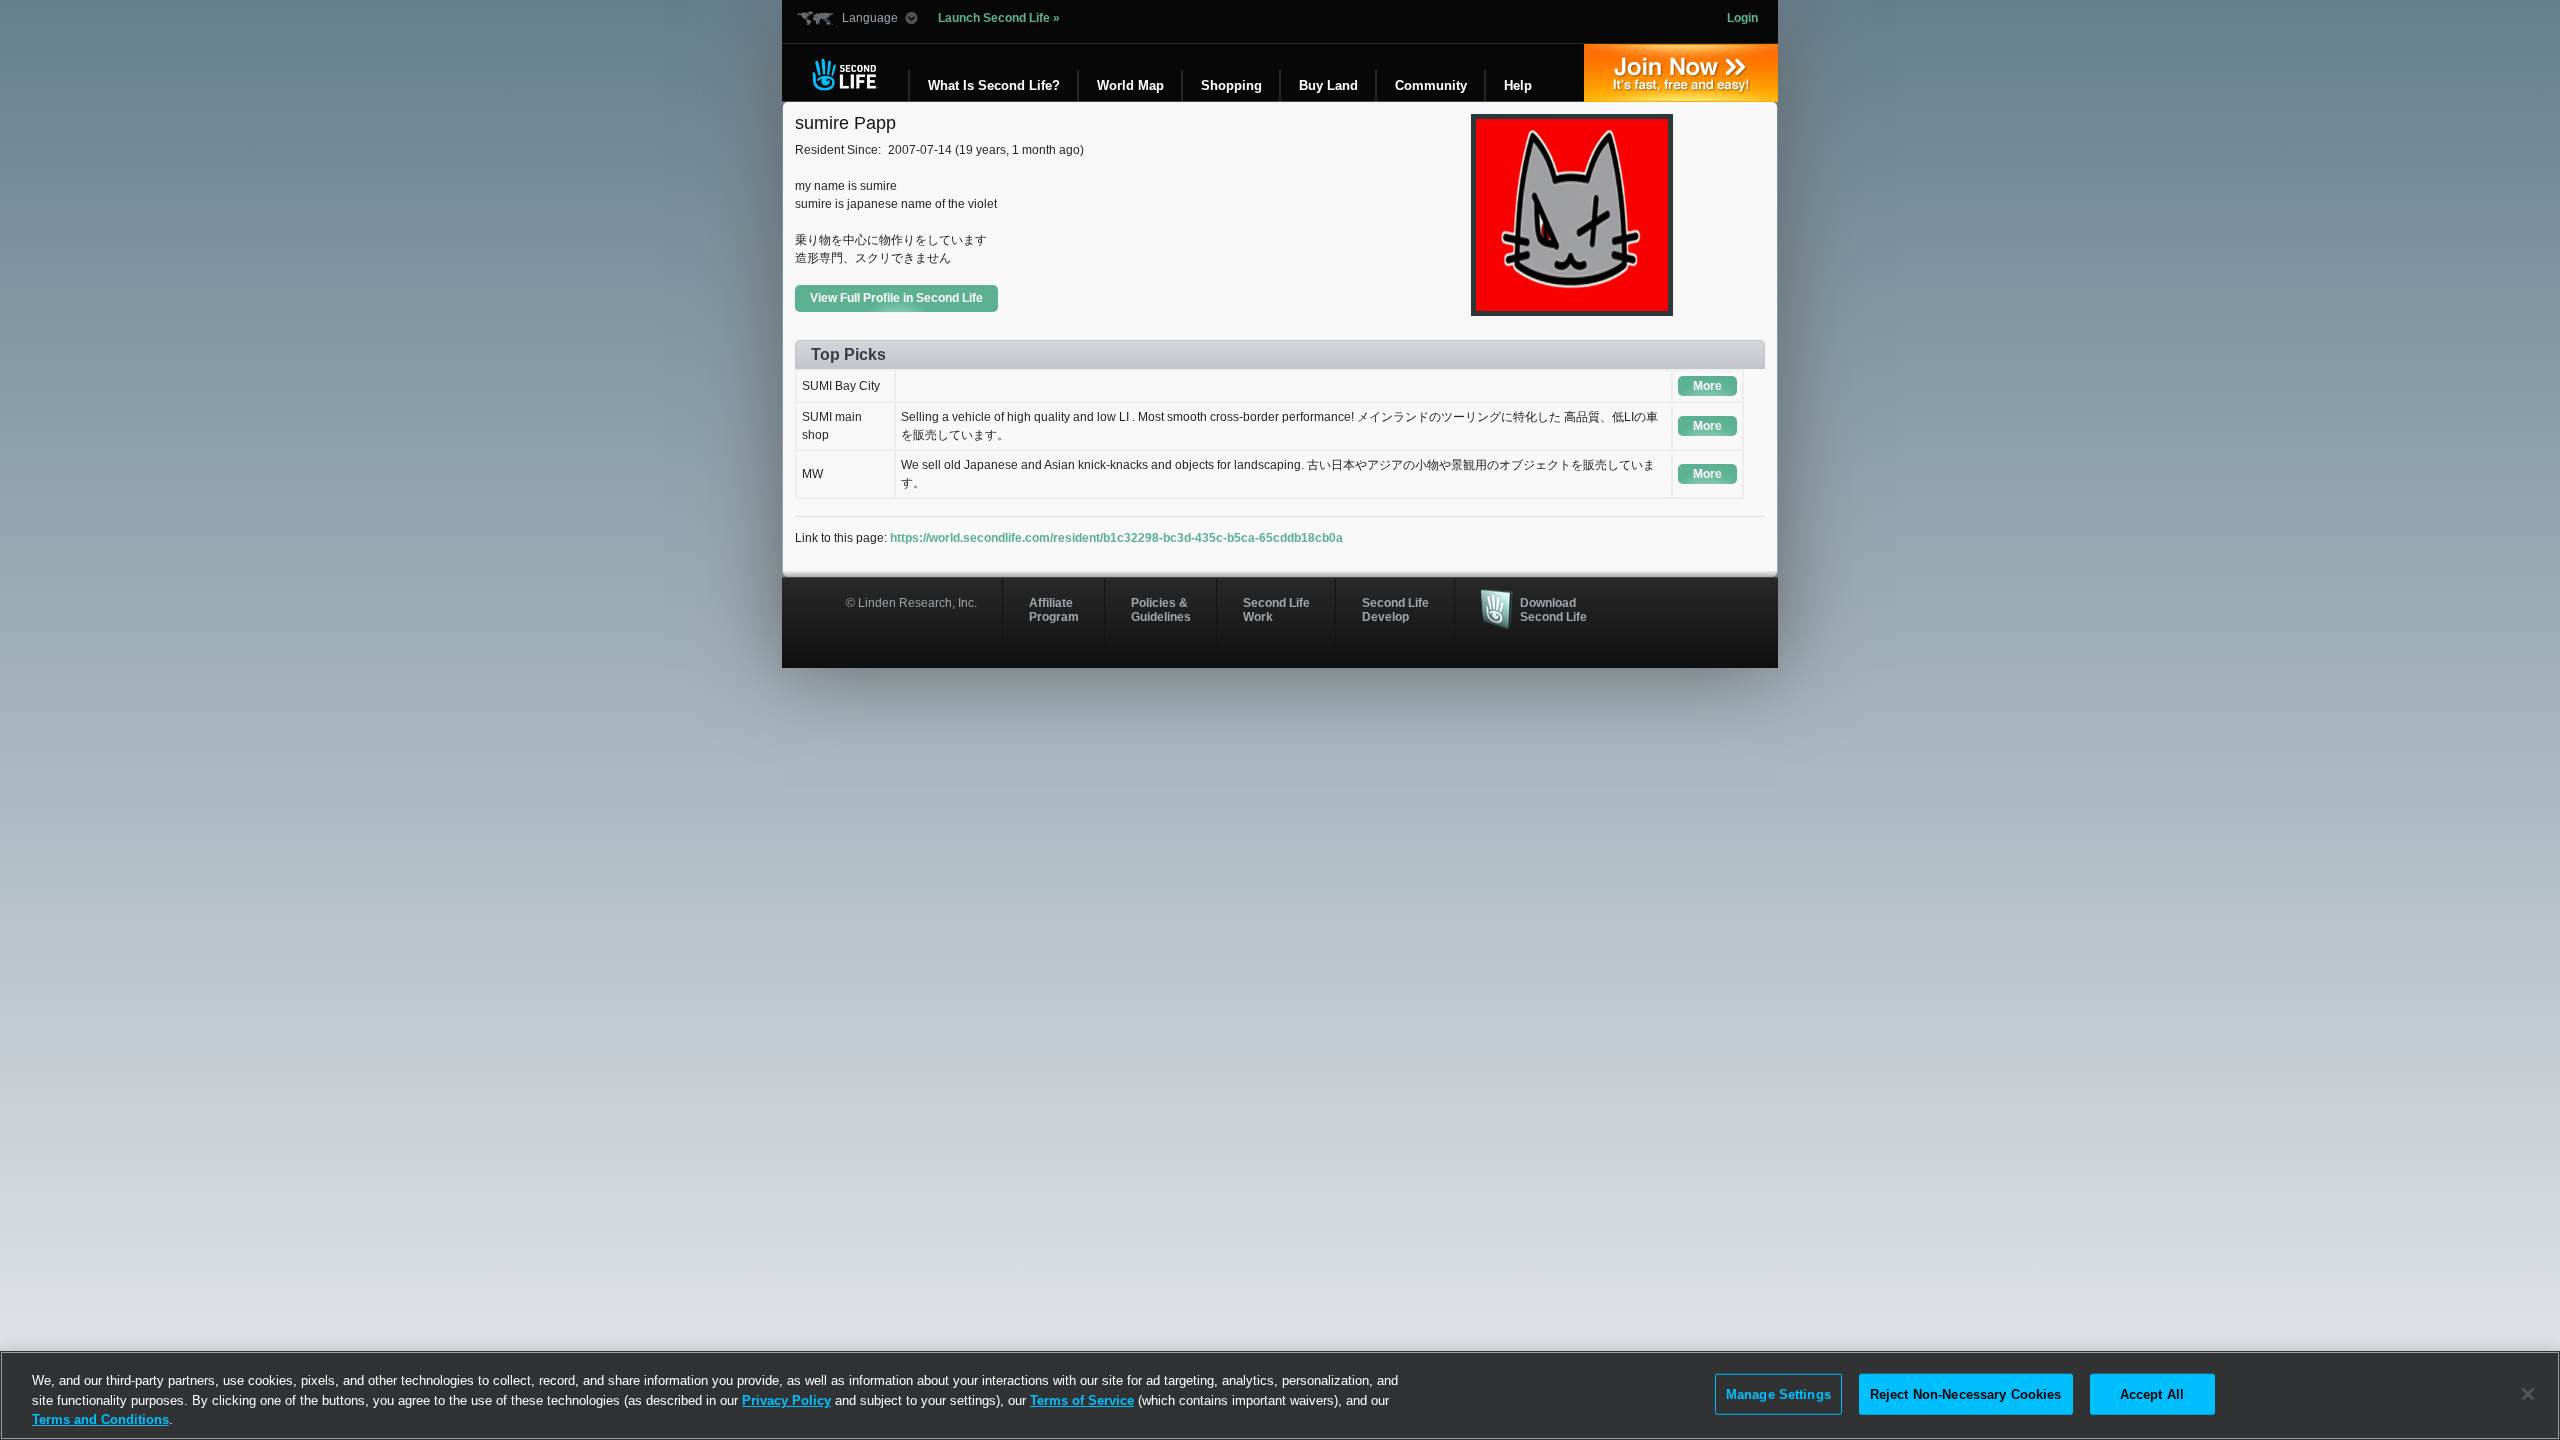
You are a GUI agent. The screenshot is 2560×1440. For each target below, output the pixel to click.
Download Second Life (1553, 610)
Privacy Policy (786, 1400)
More (1707, 386)
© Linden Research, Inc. (911, 603)
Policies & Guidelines (1161, 610)
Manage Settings (1778, 1393)
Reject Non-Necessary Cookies (1966, 1393)
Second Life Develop (1395, 610)
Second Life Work (1276, 610)
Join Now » (1681, 73)
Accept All (2152, 1393)
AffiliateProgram (1054, 610)
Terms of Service (1082, 1400)
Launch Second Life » (999, 18)
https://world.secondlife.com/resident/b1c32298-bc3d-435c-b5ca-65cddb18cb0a (1116, 538)
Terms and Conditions (100, 1419)
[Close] (2528, 1394)
